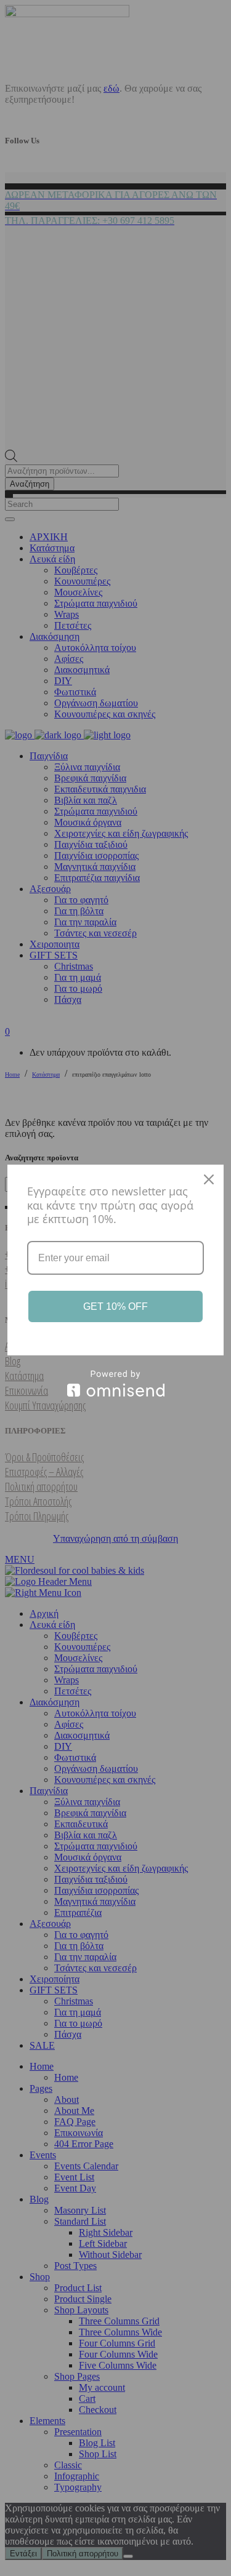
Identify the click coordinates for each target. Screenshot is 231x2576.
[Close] (209, 1179)
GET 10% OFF (115, 1306)
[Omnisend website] (115, 1383)
